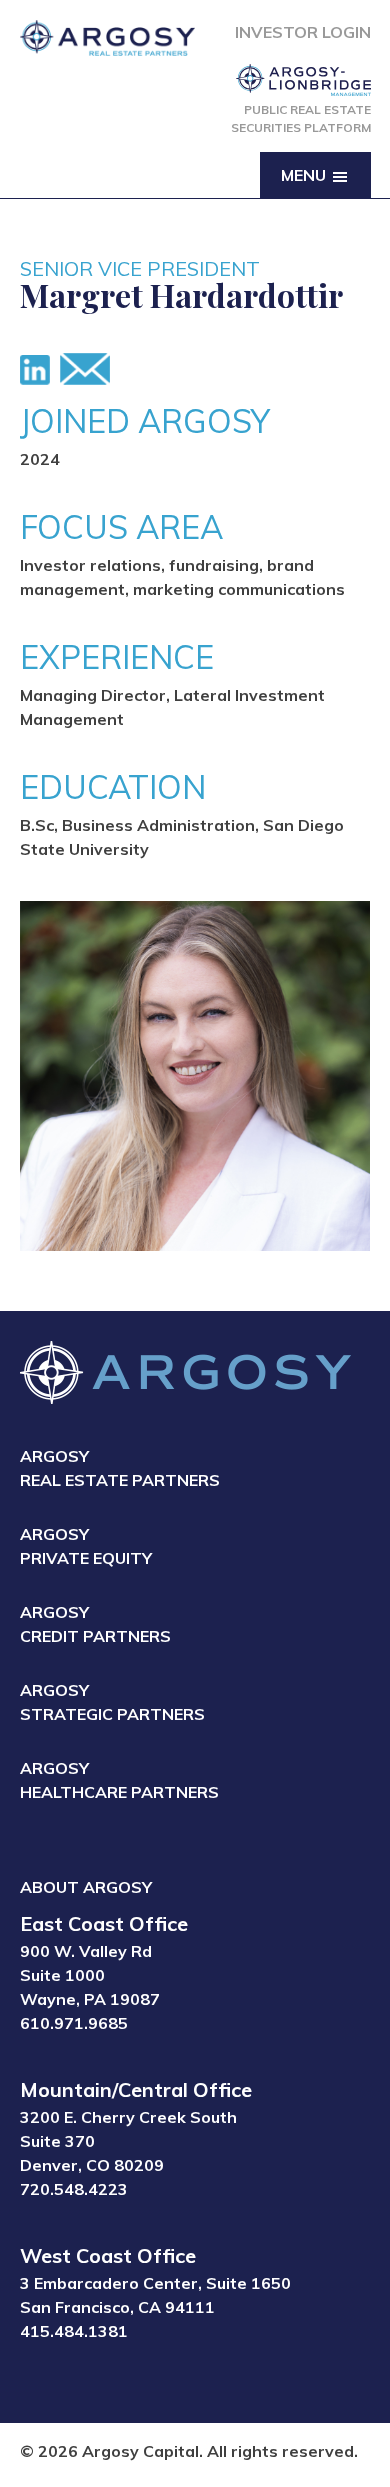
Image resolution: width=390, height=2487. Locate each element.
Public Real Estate (301, 118)
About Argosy (86, 1887)
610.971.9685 (74, 2023)
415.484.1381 (74, 2331)
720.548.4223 (74, 2189)
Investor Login (303, 32)
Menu (305, 175)
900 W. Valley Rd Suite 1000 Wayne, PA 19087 (90, 1975)
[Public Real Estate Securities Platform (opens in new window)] (301, 80)
